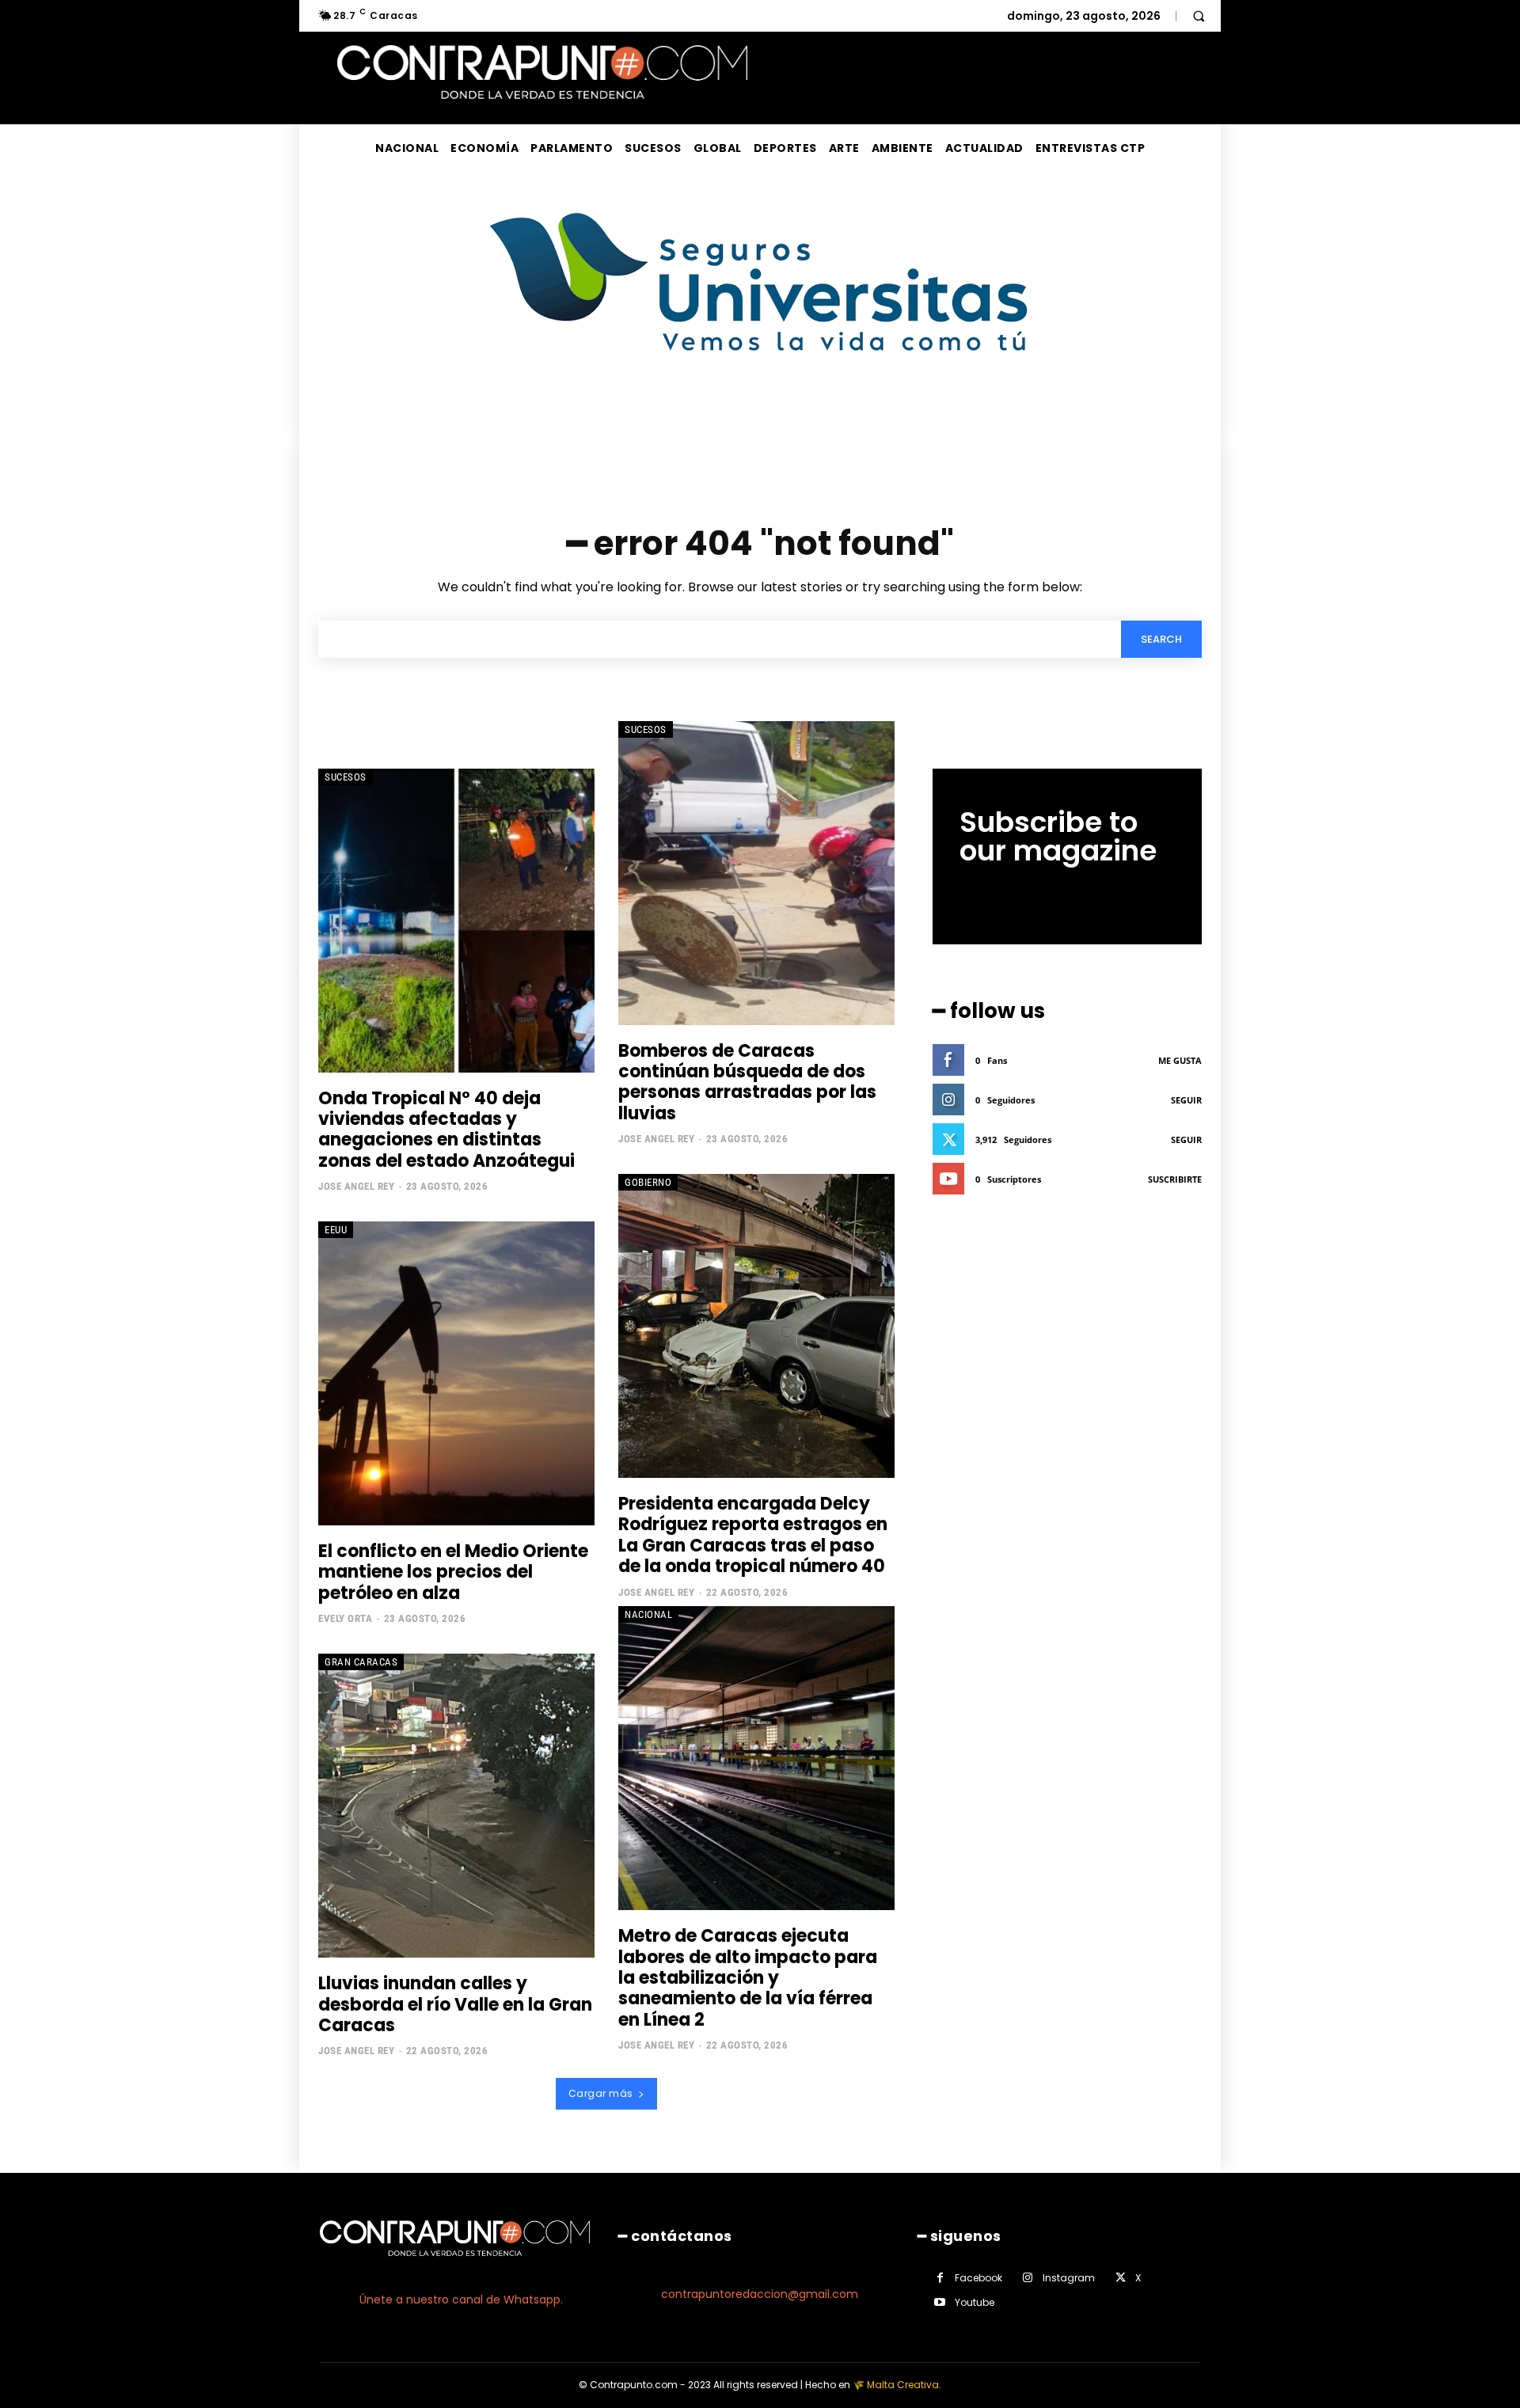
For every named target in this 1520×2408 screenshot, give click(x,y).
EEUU (336, 1230)
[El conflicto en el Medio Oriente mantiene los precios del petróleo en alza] (456, 1373)
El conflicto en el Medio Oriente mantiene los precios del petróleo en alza (453, 1572)
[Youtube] (940, 2302)
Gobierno (648, 1182)
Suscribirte (1175, 1179)
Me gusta (1180, 1060)
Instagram (1069, 2278)
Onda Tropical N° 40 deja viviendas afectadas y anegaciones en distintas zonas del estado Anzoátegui (448, 1130)
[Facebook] (940, 2278)
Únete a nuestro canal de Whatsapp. (461, 2300)
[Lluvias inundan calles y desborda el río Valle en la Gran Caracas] (456, 1806)
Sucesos (346, 777)
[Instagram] (1028, 2278)
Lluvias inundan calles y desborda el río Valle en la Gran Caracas (455, 2004)
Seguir (1186, 1100)
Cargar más (601, 2093)
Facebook (978, 2278)
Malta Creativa (903, 2385)
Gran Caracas (361, 1662)
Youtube (975, 2302)
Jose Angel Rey (356, 1186)
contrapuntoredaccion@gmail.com (760, 2294)
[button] (1199, 16)
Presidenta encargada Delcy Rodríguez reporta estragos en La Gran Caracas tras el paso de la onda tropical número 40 (753, 1535)
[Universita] (760, 410)
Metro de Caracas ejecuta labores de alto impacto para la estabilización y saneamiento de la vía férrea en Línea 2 (748, 1978)
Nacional (648, 1614)
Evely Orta (345, 1618)
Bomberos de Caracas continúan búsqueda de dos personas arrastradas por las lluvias (747, 1082)
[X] (1121, 2278)
